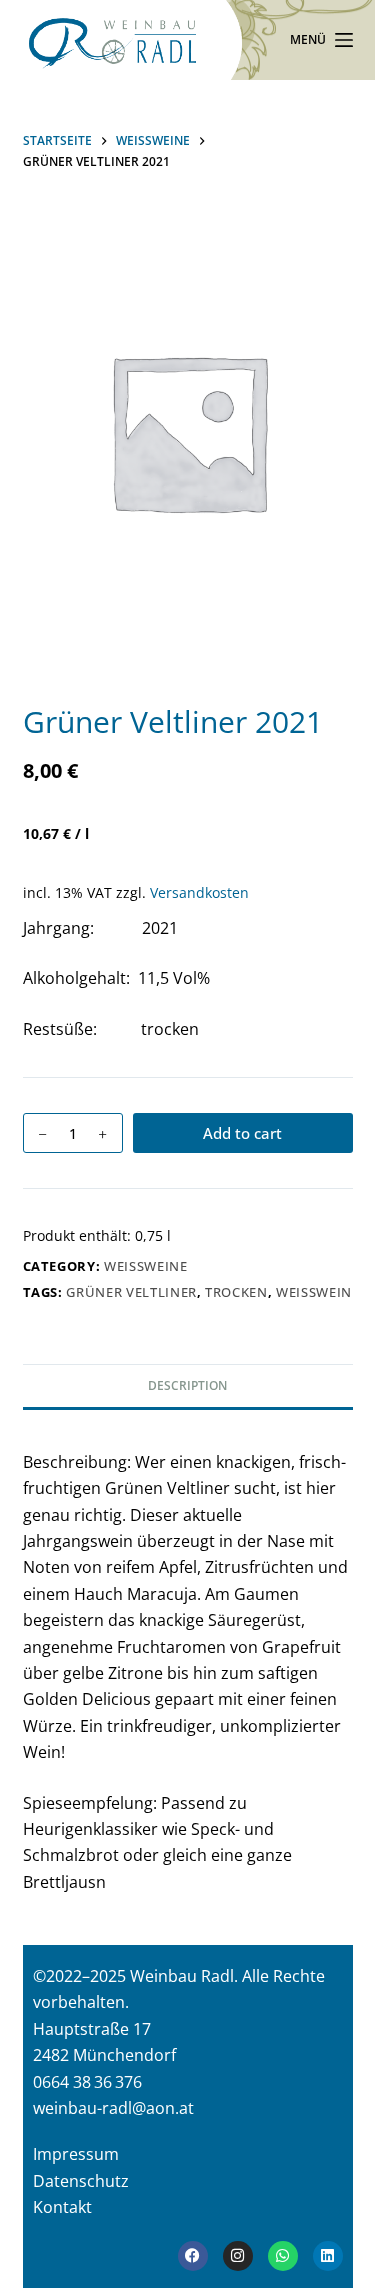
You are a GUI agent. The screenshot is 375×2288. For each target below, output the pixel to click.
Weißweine (146, 1266)
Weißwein (314, 1292)
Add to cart (242, 1133)
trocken (236, 1292)
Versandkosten (199, 892)
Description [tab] (187, 1385)
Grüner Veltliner (131, 1292)
